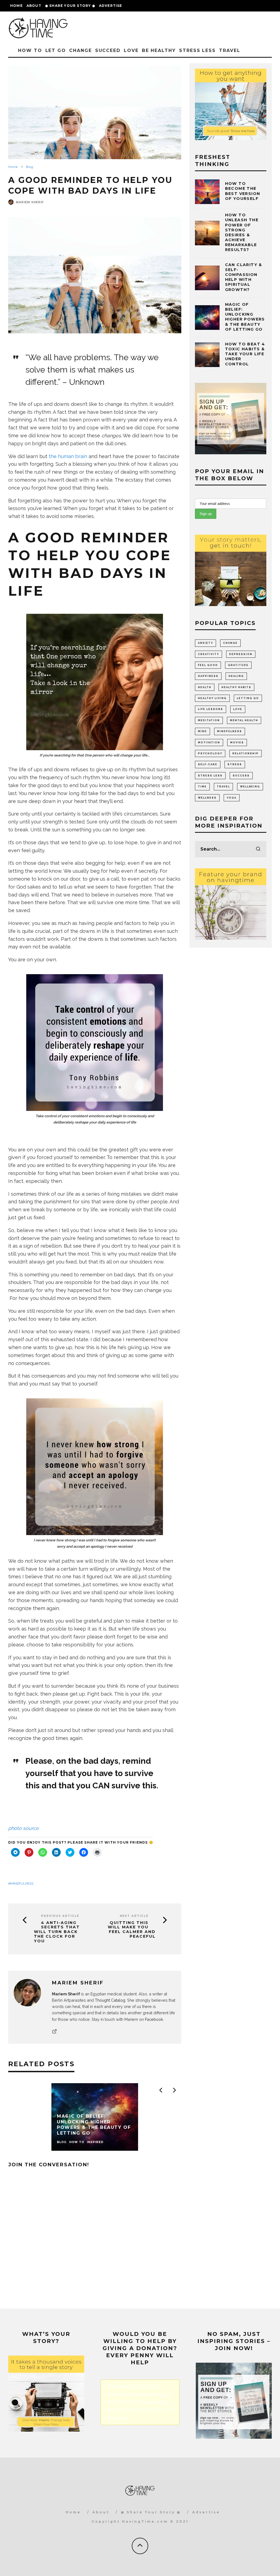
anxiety (205, 643)
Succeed (108, 50)
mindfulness (22, 1884)
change (230, 643)
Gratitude (238, 665)
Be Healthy (159, 50)
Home (16, 6)
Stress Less (197, 50)
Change (81, 50)
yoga (232, 798)
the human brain (68, 456)
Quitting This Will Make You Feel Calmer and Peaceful (132, 1930)
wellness (207, 798)
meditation (209, 720)
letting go (248, 698)
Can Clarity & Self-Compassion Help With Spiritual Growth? (244, 277)
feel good (208, 665)
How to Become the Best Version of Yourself (243, 191)
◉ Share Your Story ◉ (70, 6)
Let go (56, 50)
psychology (210, 753)
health (205, 687)
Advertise (111, 6)
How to (30, 50)
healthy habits (236, 687)
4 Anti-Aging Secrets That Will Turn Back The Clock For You (57, 1932)
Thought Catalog (110, 2000)
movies (237, 743)
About (34, 6)
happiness (208, 676)
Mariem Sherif (30, 202)
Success (241, 776)
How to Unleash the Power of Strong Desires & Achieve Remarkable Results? (242, 232)
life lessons (211, 709)
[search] (258, 849)
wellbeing (250, 787)
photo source (24, 1828)
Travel (230, 50)
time (202, 787)
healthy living (212, 698)
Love (131, 50)
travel (223, 787)
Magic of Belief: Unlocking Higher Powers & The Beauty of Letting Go (245, 317)
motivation (209, 743)
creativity (208, 654)
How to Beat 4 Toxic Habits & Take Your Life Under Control (245, 354)
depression (241, 654)
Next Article (134, 1916)
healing (236, 676)
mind (202, 731)
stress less (210, 776)
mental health (244, 720)
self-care (208, 764)
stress (235, 764)
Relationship (246, 753)
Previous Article (60, 1916)
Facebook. (154, 2019)
